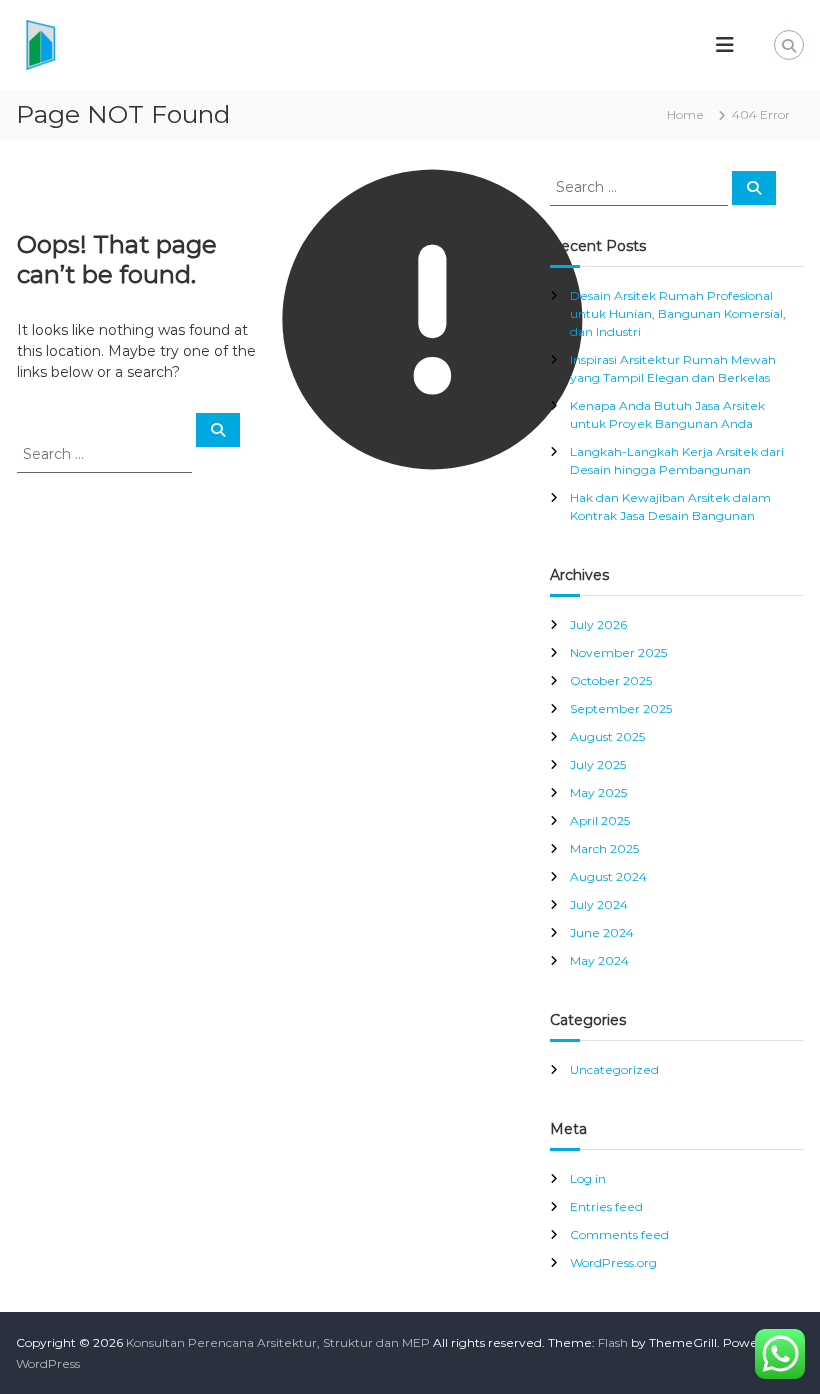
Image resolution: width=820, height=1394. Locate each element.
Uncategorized (614, 1069)
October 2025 (611, 680)
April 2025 (600, 820)
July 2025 (598, 764)
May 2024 (599, 960)
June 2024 (602, 932)
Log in (588, 1178)
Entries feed (606, 1206)
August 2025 (607, 736)
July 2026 (598, 624)
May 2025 (598, 792)
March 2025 (604, 848)
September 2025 (621, 708)
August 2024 (608, 876)
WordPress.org (613, 1262)
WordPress (48, 1363)
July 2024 (599, 904)
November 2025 (618, 652)
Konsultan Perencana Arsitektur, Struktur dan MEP (278, 1342)
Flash (613, 1342)
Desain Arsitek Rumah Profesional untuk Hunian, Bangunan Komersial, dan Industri (678, 313)
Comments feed (619, 1234)
